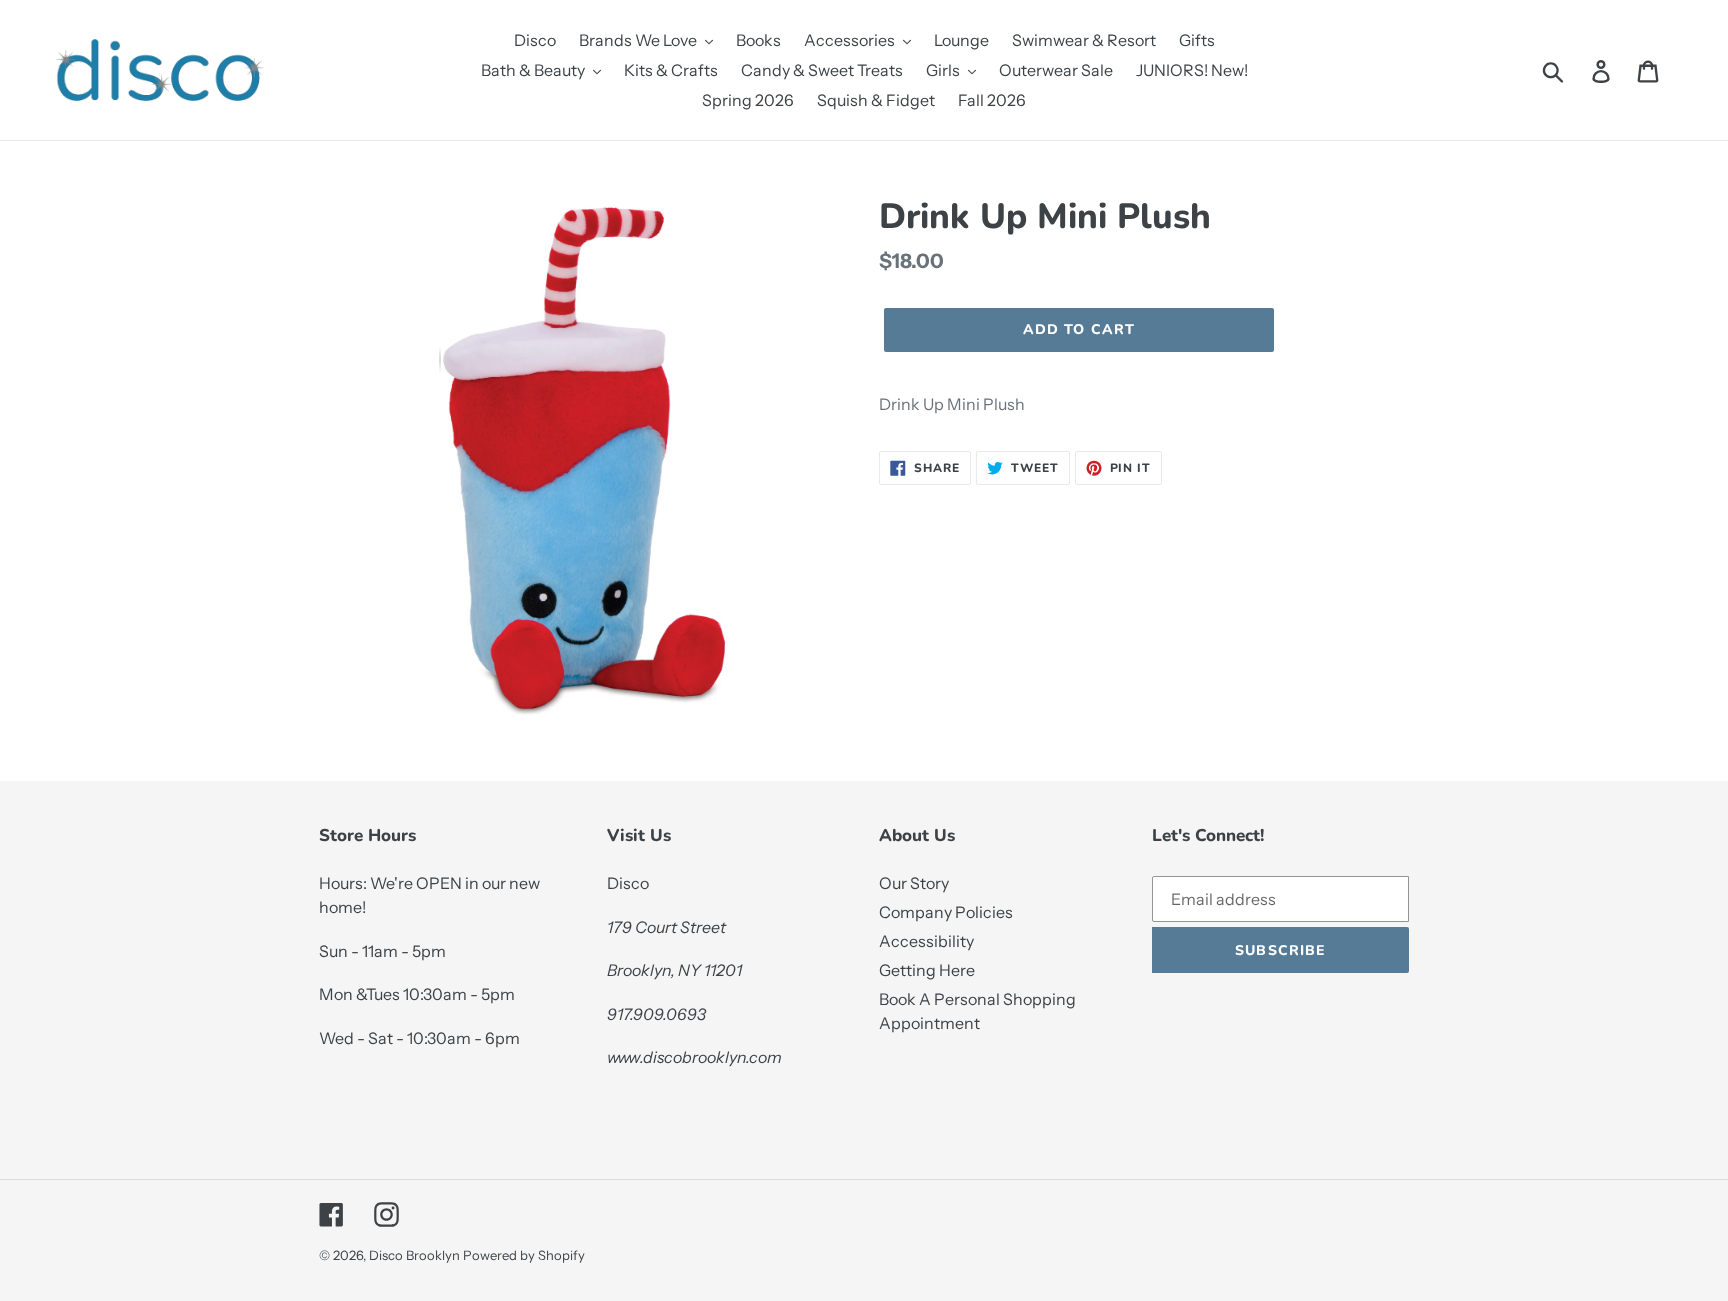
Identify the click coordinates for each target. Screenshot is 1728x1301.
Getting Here (927, 970)
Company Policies (946, 912)
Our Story (914, 883)
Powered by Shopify (524, 1255)
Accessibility (926, 941)
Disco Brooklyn (414, 1255)
